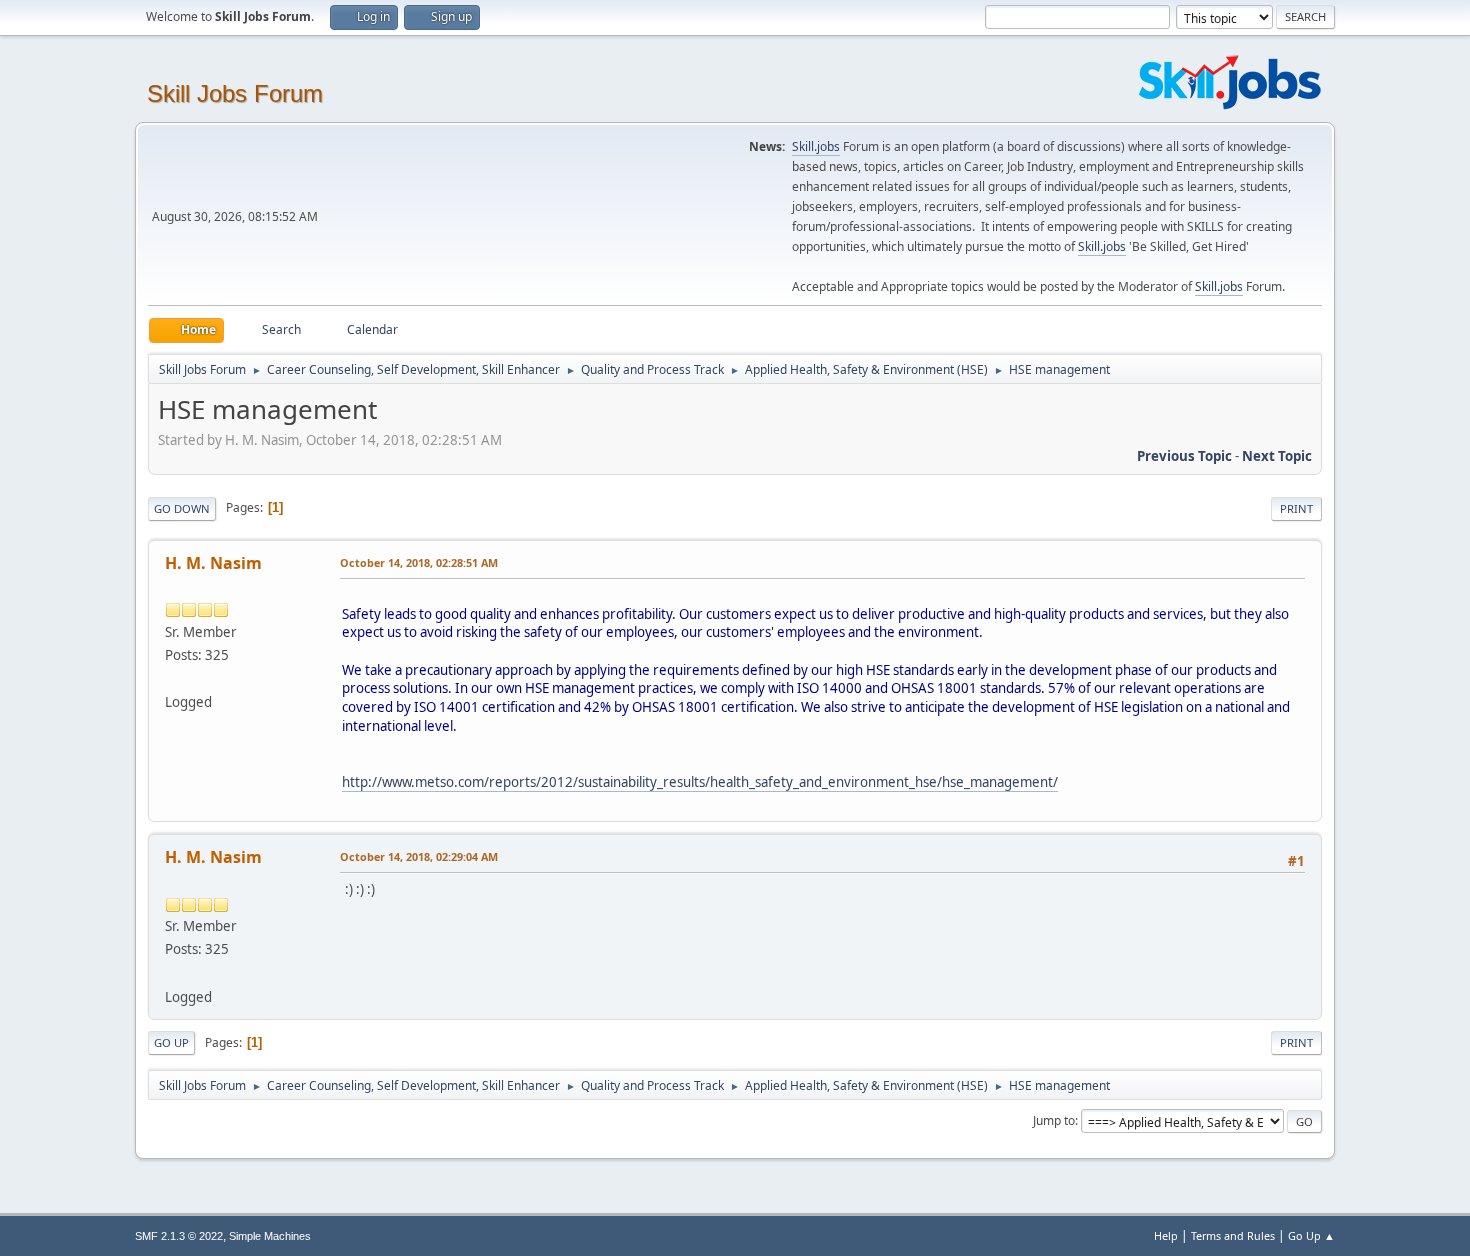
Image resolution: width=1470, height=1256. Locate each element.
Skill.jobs (816, 146)
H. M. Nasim (213, 563)
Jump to (1054, 1120)
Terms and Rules (1233, 1235)
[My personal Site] (173, 678)
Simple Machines (270, 1236)
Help (1166, 1235)
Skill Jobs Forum (235, 93)
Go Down (182, 508)
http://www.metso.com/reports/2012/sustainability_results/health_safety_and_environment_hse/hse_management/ (700, 782)
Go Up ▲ (1311, 1235)
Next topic (1277, 456)
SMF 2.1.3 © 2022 (179, 1236)
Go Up (171, 1042)
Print (1296, 508)
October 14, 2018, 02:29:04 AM (419, 856)
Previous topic (1184, 456)
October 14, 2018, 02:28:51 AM (419, 562)
